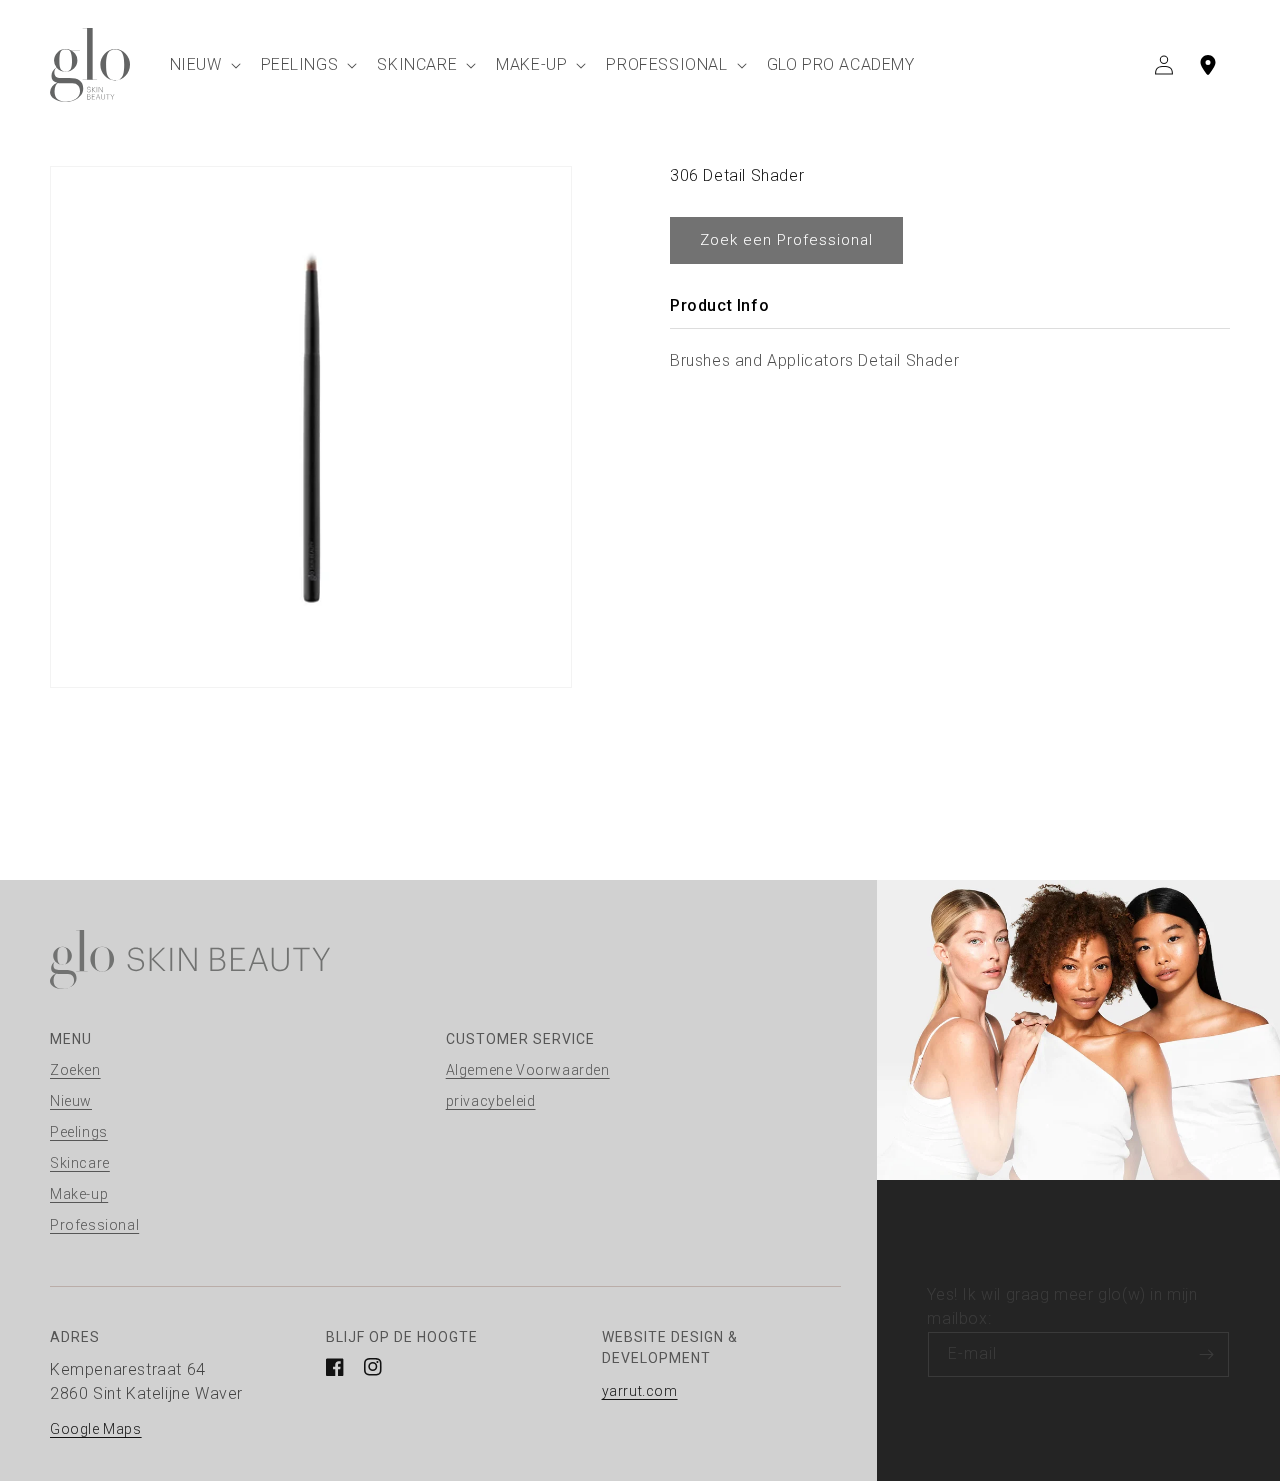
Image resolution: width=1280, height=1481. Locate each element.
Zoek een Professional (786, 240)
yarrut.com (640, 1391)
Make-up (79, 1194)
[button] (203, 64)
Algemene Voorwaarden (528, 1070)
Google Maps (96, 1429)
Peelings (79, 1132)
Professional (94, 1225)
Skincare (80, 1163)
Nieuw (71, 1101)
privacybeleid (491, 1101)
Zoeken (75, 1070)
